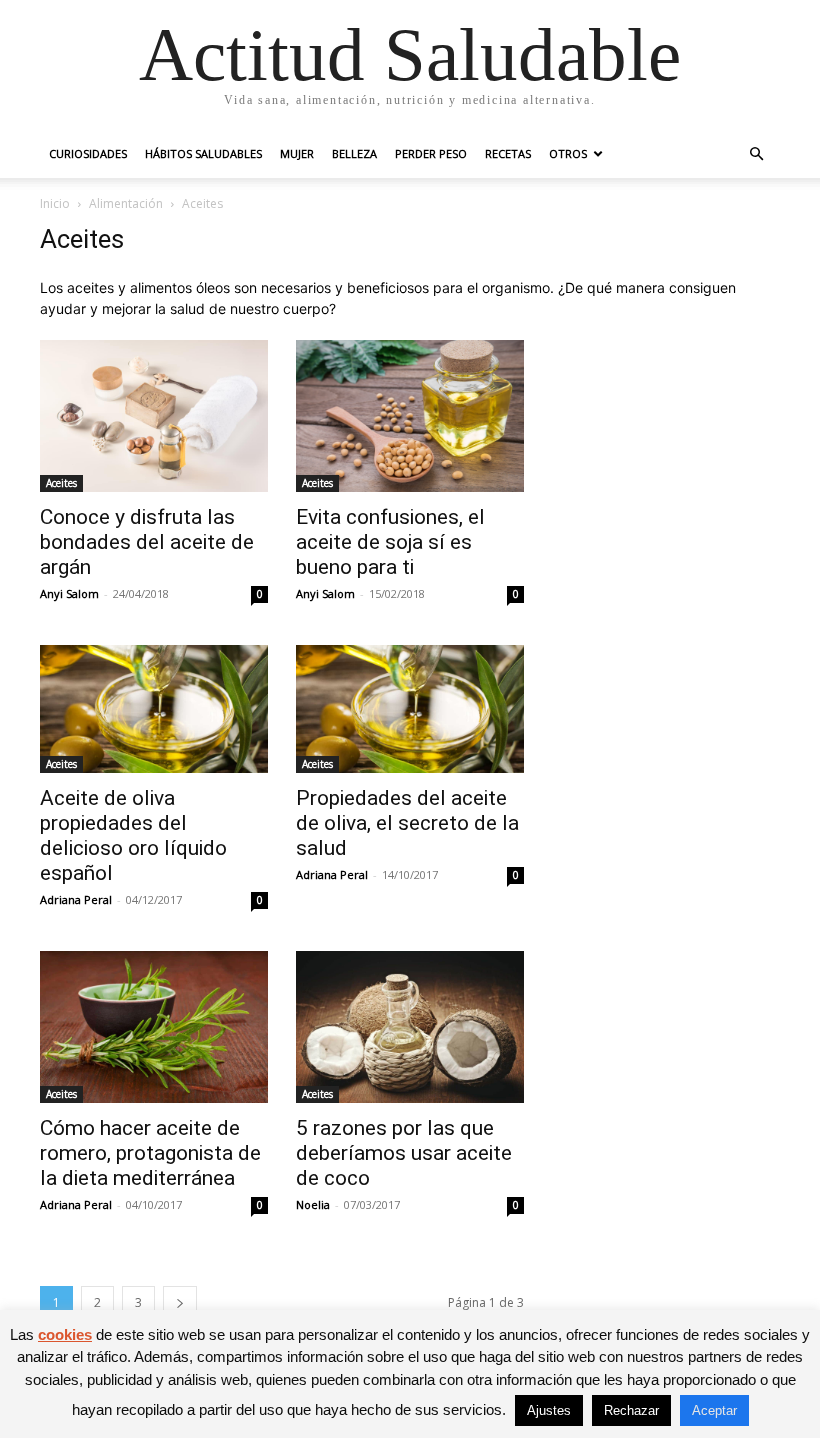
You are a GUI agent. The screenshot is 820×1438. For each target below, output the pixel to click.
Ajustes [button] (549, 1410)
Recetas (508, 153)
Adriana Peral (76, 899)
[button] (756, 154)
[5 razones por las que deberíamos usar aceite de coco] (410, 1027)
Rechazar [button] (631, 1410)
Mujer (297, 153)
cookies (65, 1334)
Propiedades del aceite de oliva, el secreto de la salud (407, 823)
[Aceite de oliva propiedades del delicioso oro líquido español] (154, 709)
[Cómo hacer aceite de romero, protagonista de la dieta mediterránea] (154, 1027)
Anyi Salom (69, 593)
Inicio (55, 203)
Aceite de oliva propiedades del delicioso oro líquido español (133, 835)
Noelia (313, 1204)
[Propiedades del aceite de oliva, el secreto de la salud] (410, 709)
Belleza (354, 153)
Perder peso (431, 153)
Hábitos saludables (203, 153)
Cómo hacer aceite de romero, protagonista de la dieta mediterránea (150, 1153)
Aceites (61, 483)
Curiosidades (88, 153)
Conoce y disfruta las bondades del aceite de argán (147, 542)
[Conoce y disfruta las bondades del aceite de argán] (154, 416)
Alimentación (126, 203)
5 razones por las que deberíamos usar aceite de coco (404, 1153)
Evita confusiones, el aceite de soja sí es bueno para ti (390, 542)
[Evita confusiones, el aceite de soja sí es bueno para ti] (410, 416)
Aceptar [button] (714, 1410)
